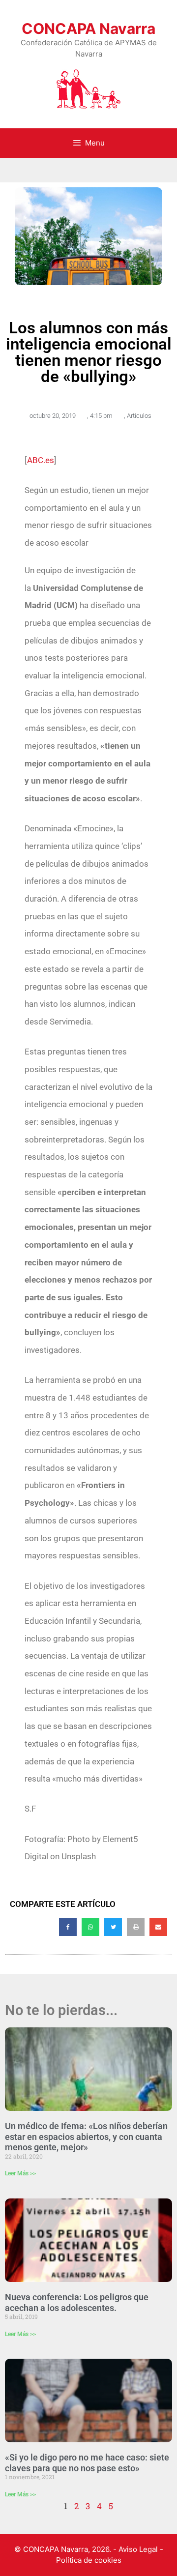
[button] (68, 1927)
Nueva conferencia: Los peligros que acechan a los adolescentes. (77, 2302)
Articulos (139, 416)
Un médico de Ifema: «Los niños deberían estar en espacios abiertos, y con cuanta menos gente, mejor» (86, 2137)
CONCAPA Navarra (88, 29)
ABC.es (41, 460)
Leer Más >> (20, 2173)
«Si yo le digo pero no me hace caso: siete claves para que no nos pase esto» (87, 2463)
